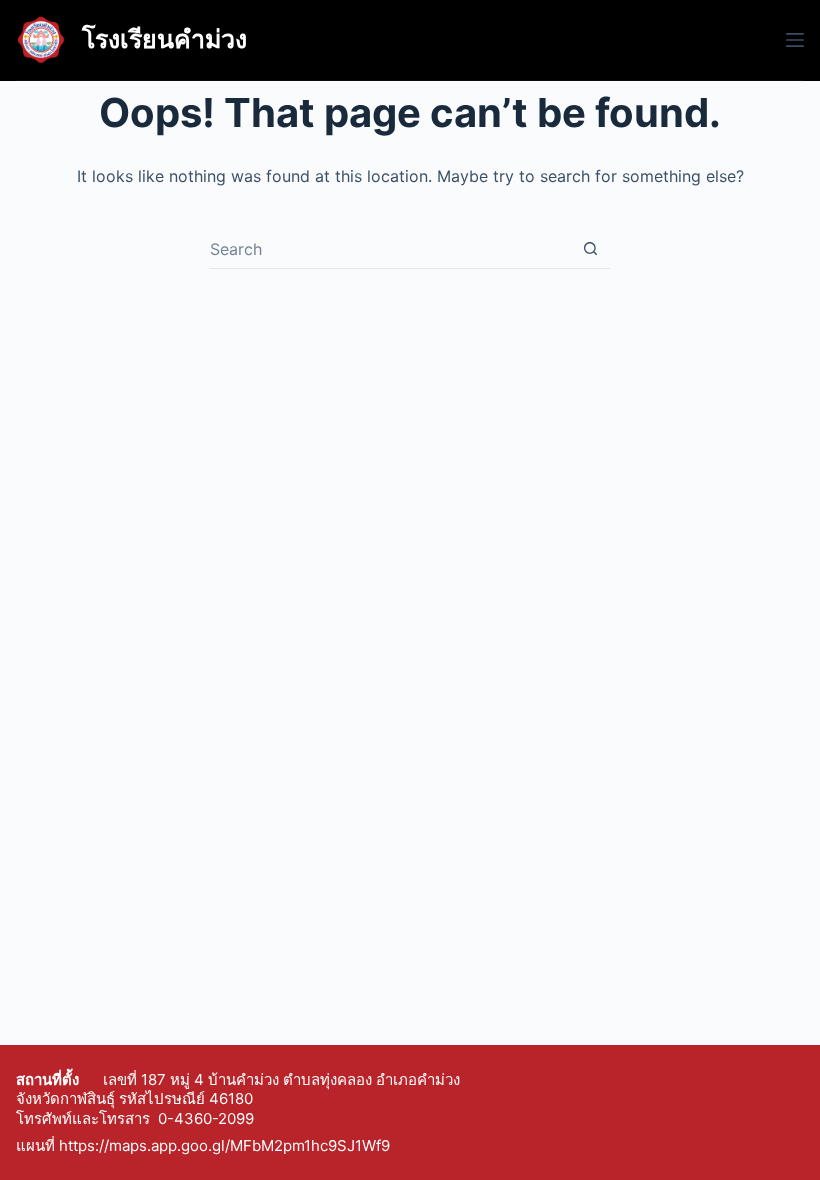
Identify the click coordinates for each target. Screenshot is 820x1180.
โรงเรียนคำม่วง (164, 39)
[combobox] (390, 249)
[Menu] (795, 40)
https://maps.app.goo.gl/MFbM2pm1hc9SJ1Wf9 (224, 1145)
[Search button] (590, 248)
